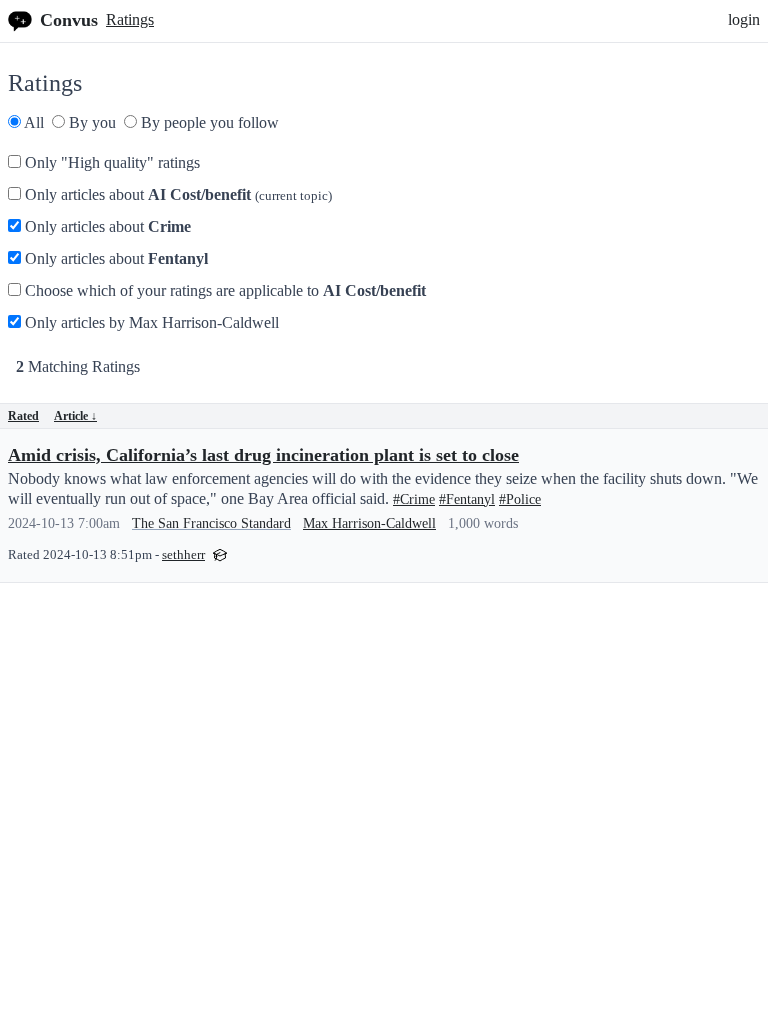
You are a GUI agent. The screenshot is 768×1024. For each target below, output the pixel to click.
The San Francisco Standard (211, 523)
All (32, 122)
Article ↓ (75, 416)
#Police (520, 499)
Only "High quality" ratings (110, 162)
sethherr (183, 555)
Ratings (130, 19)
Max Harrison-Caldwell (369, 523)
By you (90, 122)
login (744, 19)
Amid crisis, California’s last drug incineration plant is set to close (263, 455)
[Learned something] (220, 553)
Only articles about (176, 194)
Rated (23, 416)
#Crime (414, 499)
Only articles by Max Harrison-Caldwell (150, 322)
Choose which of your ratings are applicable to (223, 290)
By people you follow (208, 122)
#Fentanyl (467, 499)
